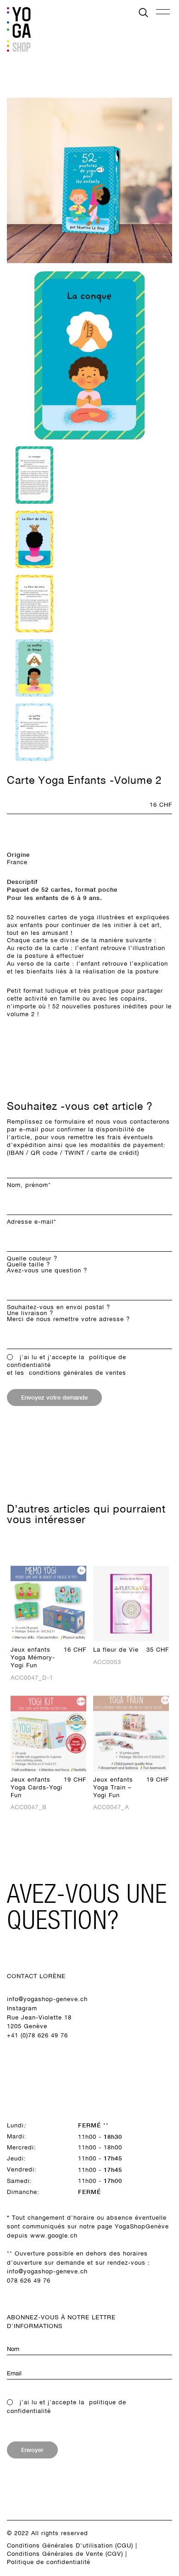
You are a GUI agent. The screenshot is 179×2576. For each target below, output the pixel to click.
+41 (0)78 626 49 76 (37, 2035)
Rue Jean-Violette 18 (39, 2017)
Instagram (22, 2008)
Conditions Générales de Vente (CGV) (65, 2554)
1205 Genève (27, 2026)
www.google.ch (54, 2236)
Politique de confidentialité (49, 2562)
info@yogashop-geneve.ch (47, 1999)
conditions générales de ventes (78, 1373)
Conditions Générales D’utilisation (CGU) (70, 2545)
